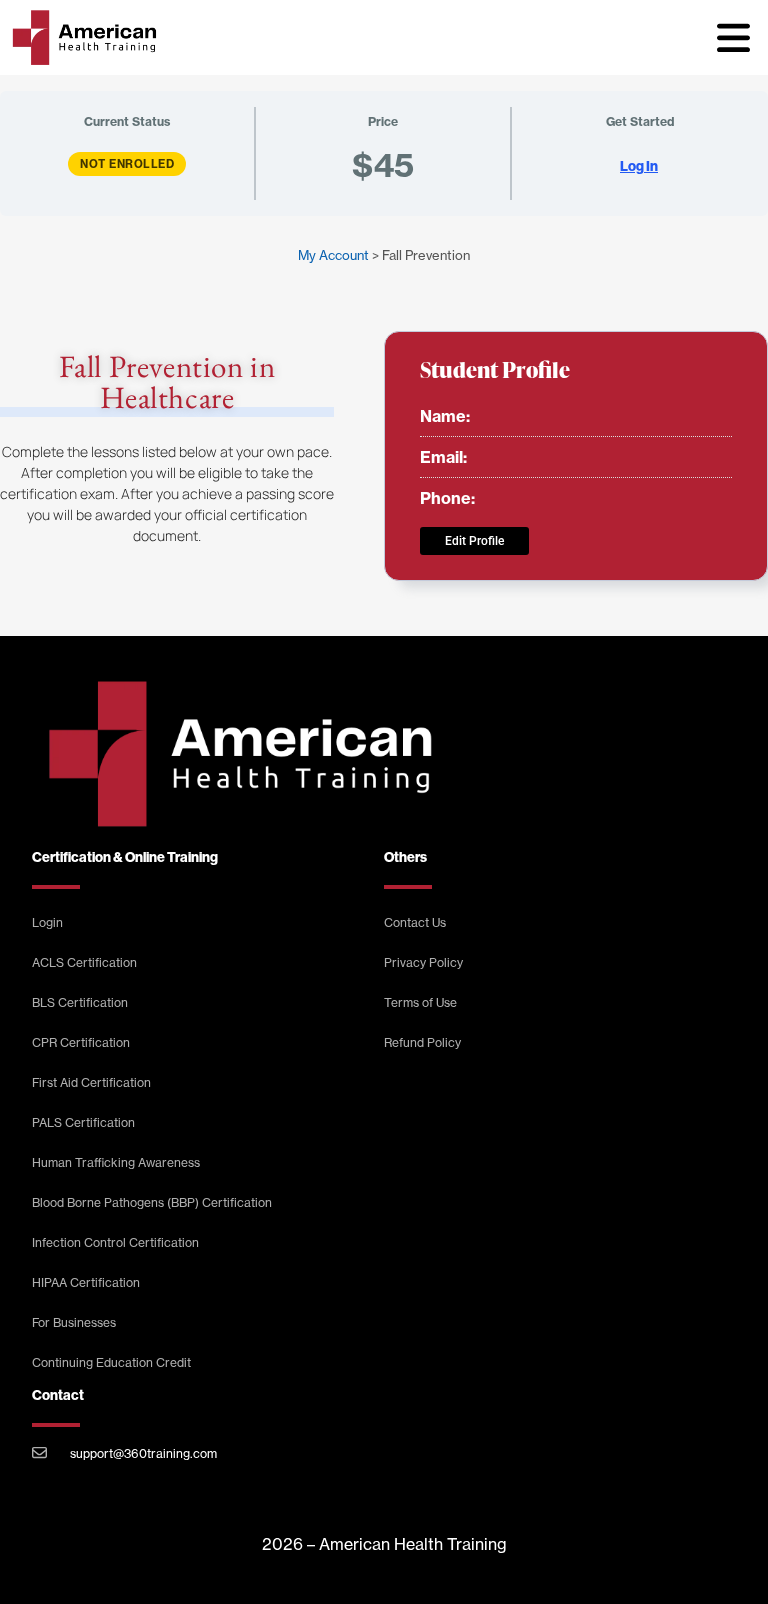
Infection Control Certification (115, 1242)
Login (47, 922)
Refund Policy (422, 1042)
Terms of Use (420, 1002)
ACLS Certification (84, 962)
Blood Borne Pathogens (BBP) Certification (152, 1202)
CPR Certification (81, 1042)
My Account (333, 255)
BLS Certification (80, 1002)
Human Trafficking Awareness (116, 1162)
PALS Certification (83, 1122)
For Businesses (74, 1322)
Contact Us (415, 922)
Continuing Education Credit (111, 1362)
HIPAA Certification (86, 1282)
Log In (639, 166)
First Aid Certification (91, 1082)
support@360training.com (143, 1453)
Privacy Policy (423, 962)
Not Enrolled (127, 164)
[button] (733, 37)
